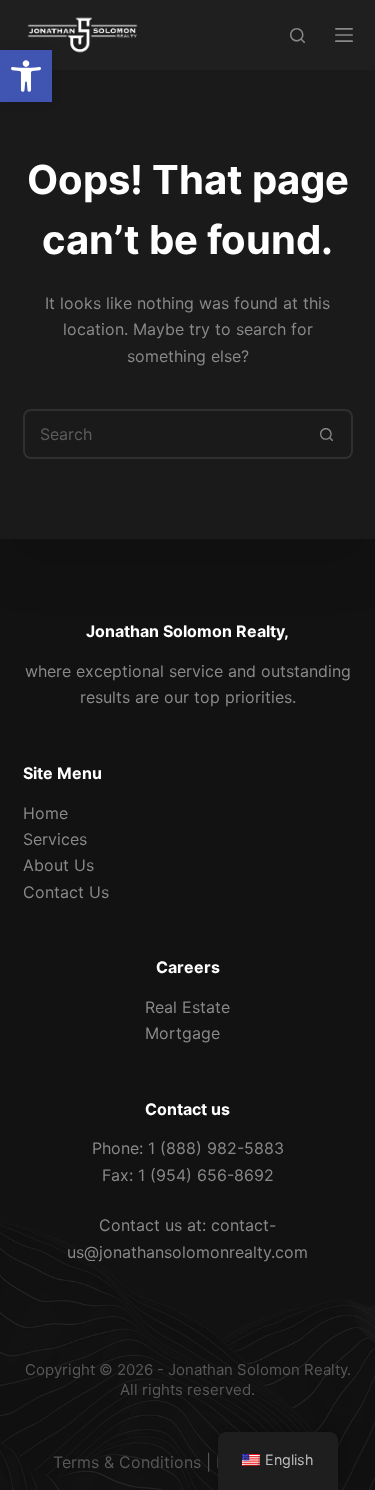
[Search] (297, 35)
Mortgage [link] (182, 1033)
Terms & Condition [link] (123, 1462)
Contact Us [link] (66, 892)
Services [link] (55, 839)
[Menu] (344, 35)
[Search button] (328, 434)
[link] (26, 76)
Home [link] (45, 813)
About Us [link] (58, 865)
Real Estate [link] (187, 1007)
